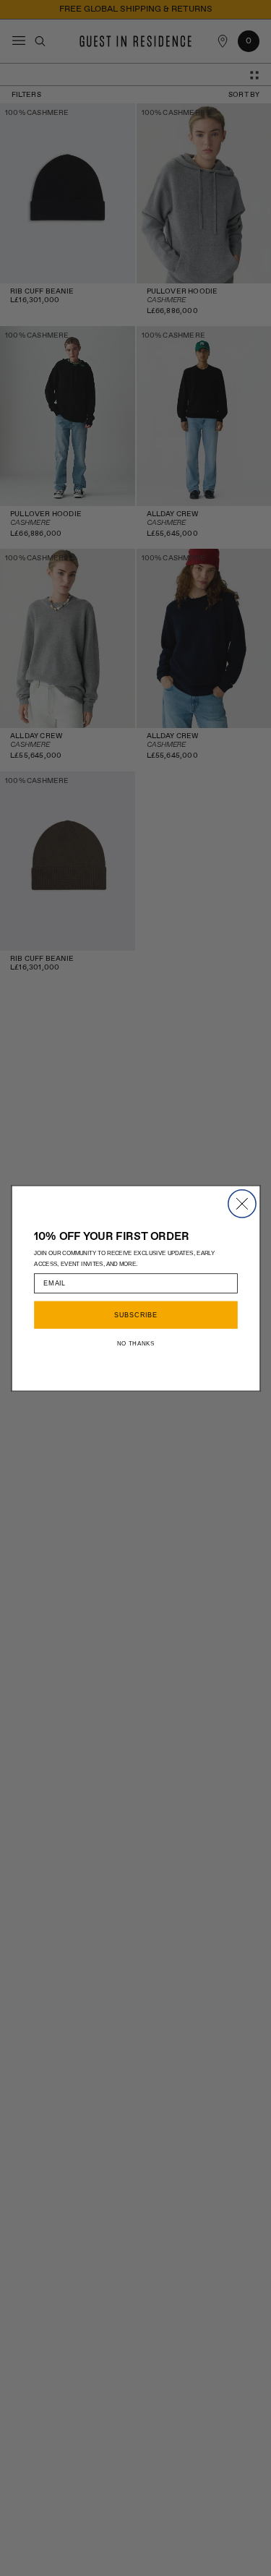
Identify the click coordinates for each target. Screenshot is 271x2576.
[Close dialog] (241, 1203)
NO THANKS (135, 1343)
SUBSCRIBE (135, 1315)
